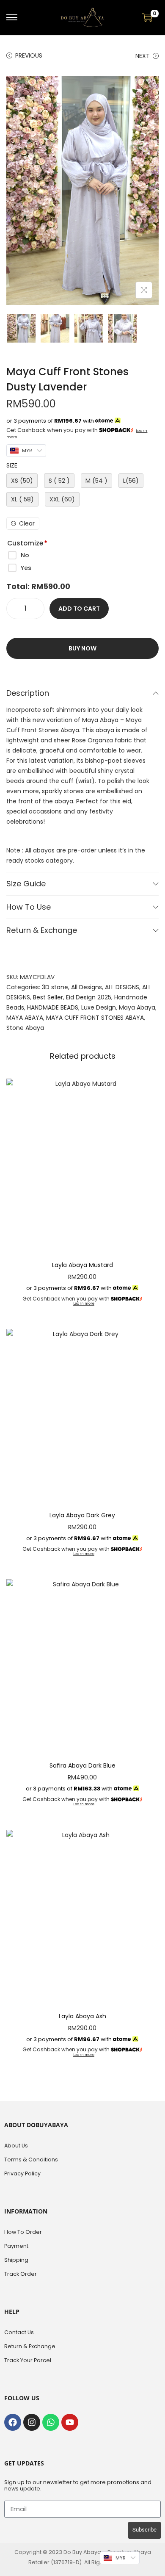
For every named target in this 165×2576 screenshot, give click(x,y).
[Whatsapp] (51, 2422)
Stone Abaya (25, 1028)
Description (28, 693)
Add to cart (79, 609)
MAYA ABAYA (25, 1018)
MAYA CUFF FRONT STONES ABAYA (95, 1018)
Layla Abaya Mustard (82, 1265)
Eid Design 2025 (89, 997)
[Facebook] (13, 2422)
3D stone (55, 987)
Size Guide (26, 884)
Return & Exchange (42, 930)
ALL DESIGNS (122, 987)
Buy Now (82, 648)
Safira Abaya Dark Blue (82, 1765)
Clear (27, 523)
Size (12, 465)
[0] (147, 17)
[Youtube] (70, 2422)
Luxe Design (99, 1007)
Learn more (84, 1304)
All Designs (87, 987)
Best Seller (48, 997)
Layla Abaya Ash (82, 2016)
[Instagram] (32, 2422)
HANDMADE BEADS (53, 1007)
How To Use (29, 907)
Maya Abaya (137, 1007)
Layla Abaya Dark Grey (82, 1515)
